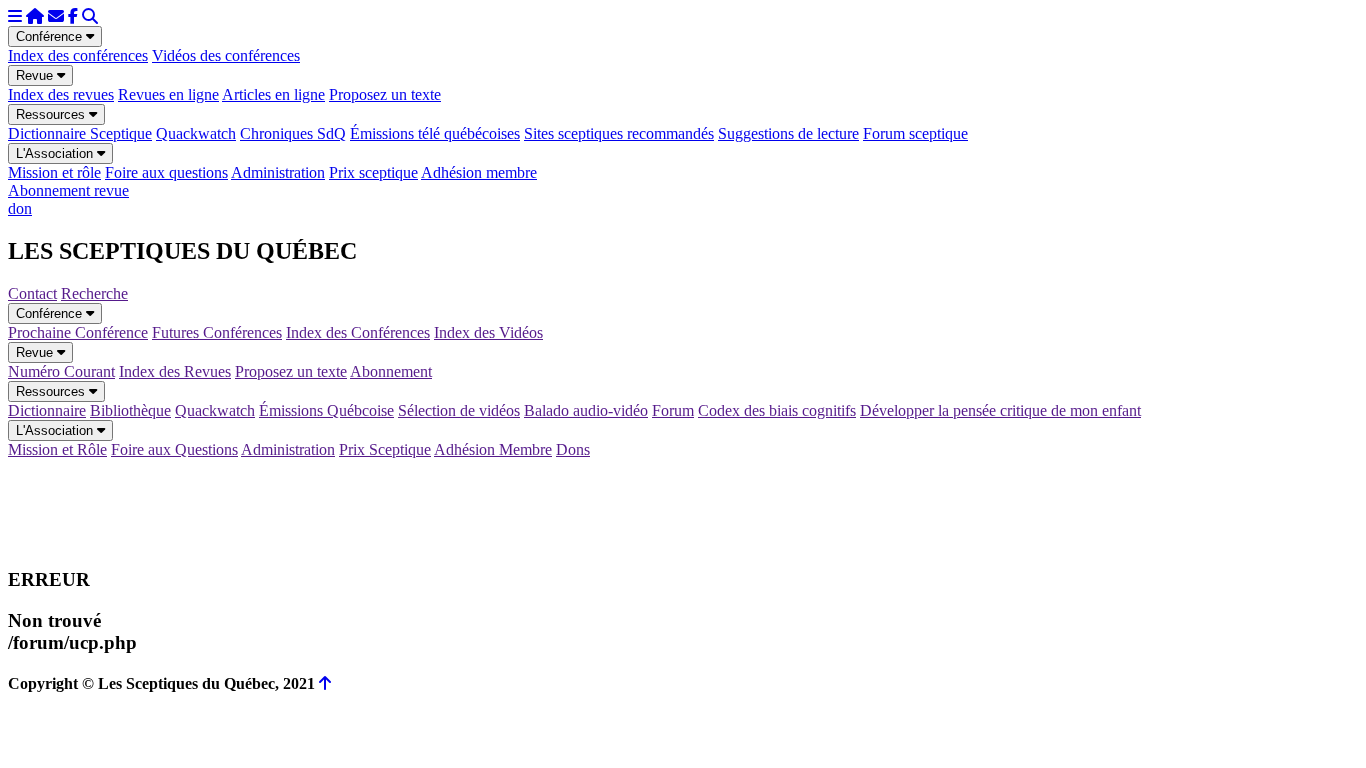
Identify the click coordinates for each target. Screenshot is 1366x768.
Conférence (51, 36)
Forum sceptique (915, 133)
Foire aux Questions (174, 449)
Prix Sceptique (385, 449)
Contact (32, 293)
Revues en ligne (168, 94)
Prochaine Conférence (78, 332)
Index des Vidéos (488, 332)
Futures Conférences (217, 332)
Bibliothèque (130, 410)
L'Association (56, 153)
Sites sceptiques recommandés (619, 133)
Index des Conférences (358, 332)
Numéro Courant (61, 371)
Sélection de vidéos (459, 410)
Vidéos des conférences (226, 55)
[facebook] (73, 16)
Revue (36, 75)
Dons (573, 449)
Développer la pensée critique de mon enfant (1000, 410)
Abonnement (391, 371)
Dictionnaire (47, 410)
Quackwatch (196, 133)
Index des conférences (78, 55)
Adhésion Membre (493, 449)
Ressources (52, 114)
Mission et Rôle (57, 449)
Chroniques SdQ (293, 133)
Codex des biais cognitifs (777, 410)
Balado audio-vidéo (586, 410)
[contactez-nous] (56, 16)
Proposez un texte (385, 94)
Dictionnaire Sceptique (80, 133)
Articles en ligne (273, 94)
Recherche (94, 293)
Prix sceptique (373, 172)
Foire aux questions (166, 172)
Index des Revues (175, 371)
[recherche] (90, 16)
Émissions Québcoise (326, 410)
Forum (673, 410)
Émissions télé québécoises (435, 133)
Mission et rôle (54, 172)
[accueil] (35, 16)
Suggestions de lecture (788, 133)
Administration (278, 172)
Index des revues (61, 94)
